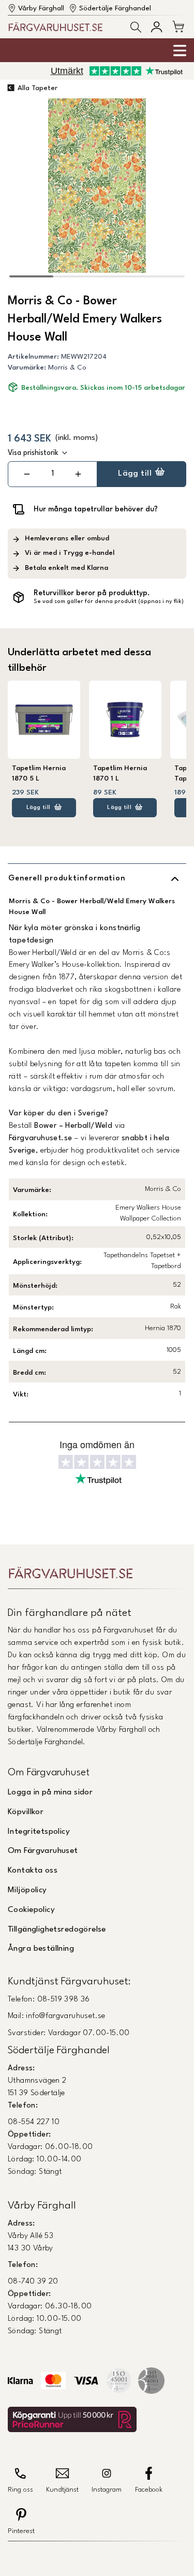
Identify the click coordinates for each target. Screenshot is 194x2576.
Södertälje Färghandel (115, 9)
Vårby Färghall (41, 9)
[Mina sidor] (156, 27)
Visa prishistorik (33, 453)
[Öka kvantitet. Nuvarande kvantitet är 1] (78, 474)
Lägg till (135, 474)
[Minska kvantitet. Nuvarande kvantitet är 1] (27, 474)
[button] (136, 27)
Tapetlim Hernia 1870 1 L (120, 774)
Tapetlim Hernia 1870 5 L (39, 774)
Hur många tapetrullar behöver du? (96, 509)
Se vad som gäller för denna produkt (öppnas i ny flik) (109, 602)
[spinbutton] (52, 474)
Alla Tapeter (38, 88)
